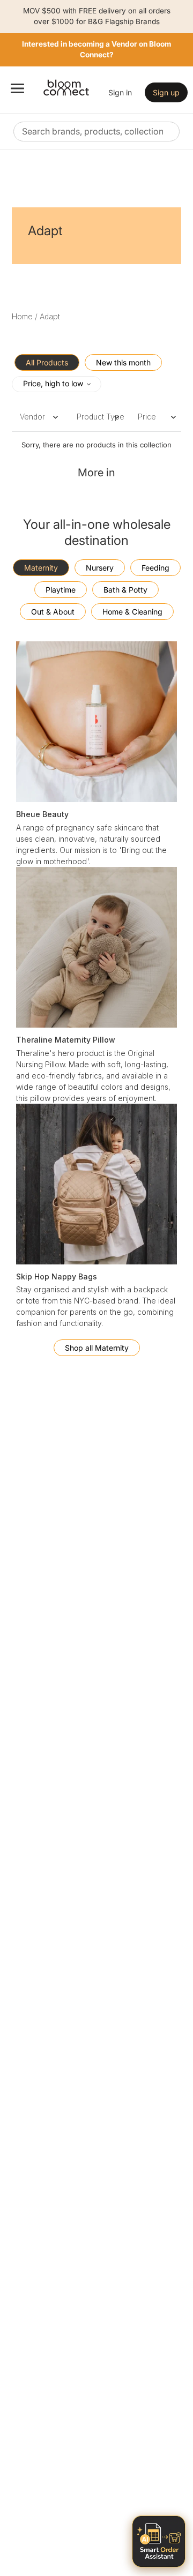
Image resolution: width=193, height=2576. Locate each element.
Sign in (120, 92)
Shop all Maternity (97, 1348)
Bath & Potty (125, 590)
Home (22, 316)
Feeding (155, 568)
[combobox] (96, 132)
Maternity (41, 568)
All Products (47, 362)
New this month (123, 362)
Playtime (61, 590)
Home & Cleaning (132, 612)
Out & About (53, 612)
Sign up (166, 92)
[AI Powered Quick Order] (159, 2541)
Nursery (100, 568)
